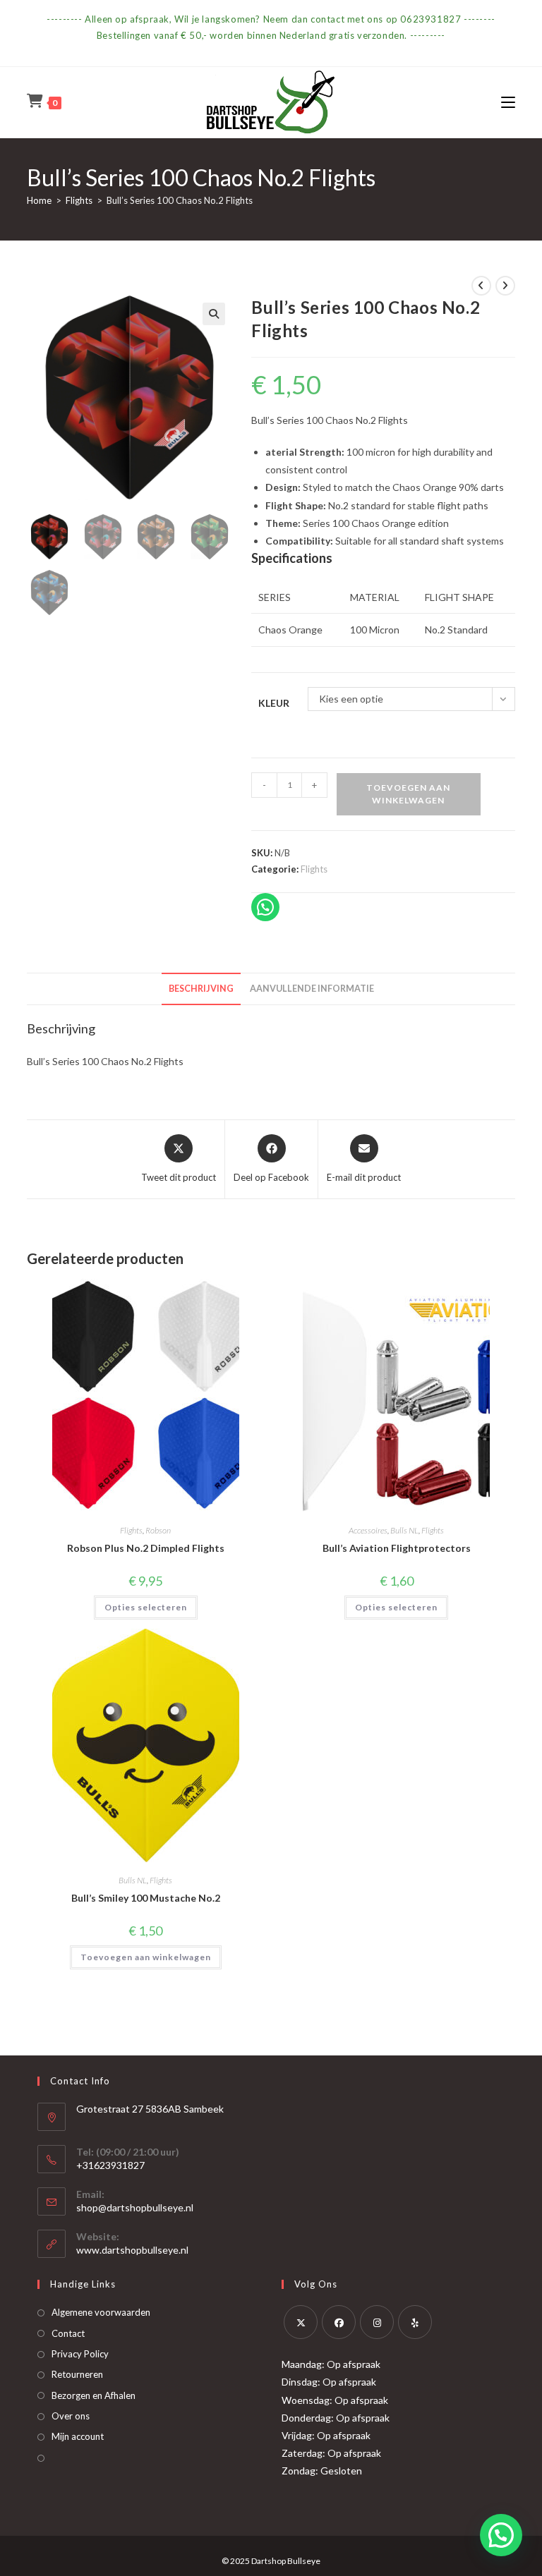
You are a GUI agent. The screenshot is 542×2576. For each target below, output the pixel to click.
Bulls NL (404, 1530)
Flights (79, 200)
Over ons (71, 2416)
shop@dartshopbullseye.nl (135, 2207)
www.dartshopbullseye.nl (132, 2250)
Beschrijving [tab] (201, 989)
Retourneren (77, 2374)
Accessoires (368, 1530)
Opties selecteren (146, 1607)
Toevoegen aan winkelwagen (408, 794)
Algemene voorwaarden (101, 2312)
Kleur (274, 703)
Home (39, 200)
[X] (301, 2322)
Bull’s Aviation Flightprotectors (397, 1548)
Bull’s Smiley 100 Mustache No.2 (146, 1898)
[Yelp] (415, 2322)
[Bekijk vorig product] (481, 286)
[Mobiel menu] (508, 102)
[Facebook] (339, 2322)
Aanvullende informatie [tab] (312, 989)
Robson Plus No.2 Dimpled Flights (146, 1548)
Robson (158, 1530)
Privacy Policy (80, 2354)
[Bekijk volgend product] (505, 286)
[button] (214, 314)
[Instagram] (377, 2322)
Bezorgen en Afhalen (94, 2395)
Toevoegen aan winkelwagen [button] (146, 1957)
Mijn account (78, 2436)
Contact (68, 2333)
